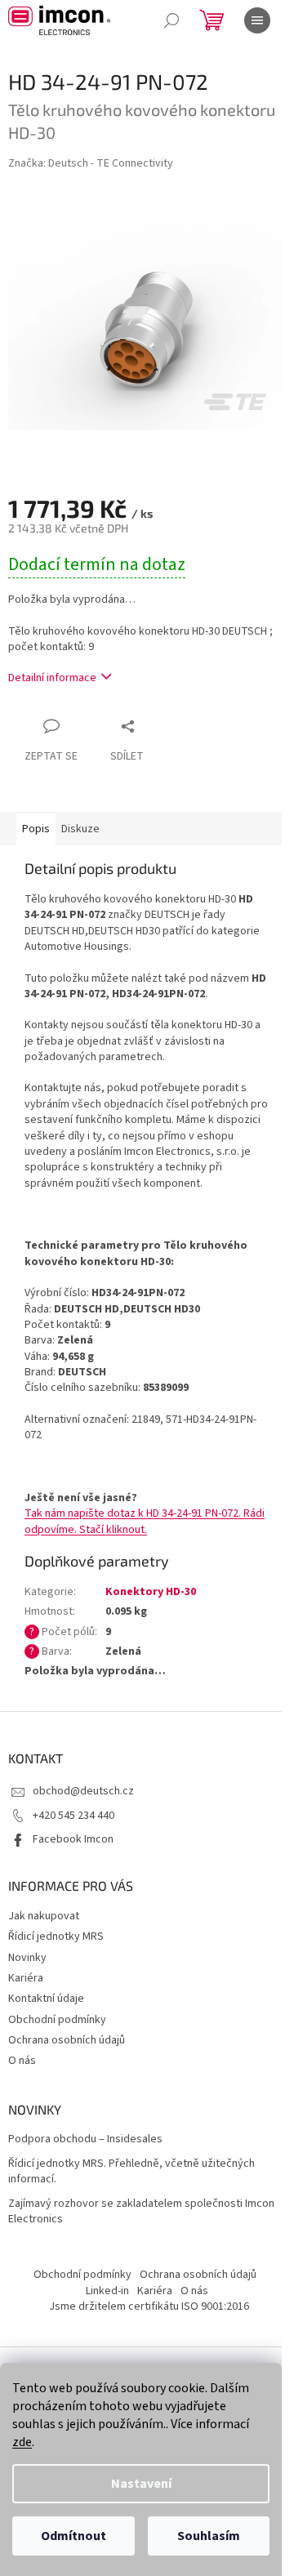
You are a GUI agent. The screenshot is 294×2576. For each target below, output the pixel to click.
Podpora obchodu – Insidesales (85, 2139)
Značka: (91, 163)
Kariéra (26, 1978)
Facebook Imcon (73, 1839)
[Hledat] (171, 20)
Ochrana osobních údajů (67, 2040)
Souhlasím (209, 2536)
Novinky (27, 1958)
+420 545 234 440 (73, 1816)
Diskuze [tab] (80, 829)
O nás (22, 2061)
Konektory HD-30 (151, 1592)
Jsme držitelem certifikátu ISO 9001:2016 (149, 2306)
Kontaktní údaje (46, 1999)
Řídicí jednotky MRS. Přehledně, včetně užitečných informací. (131, 2172)
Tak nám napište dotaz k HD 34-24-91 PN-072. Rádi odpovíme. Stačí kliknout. (145, 1521)
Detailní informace (52, 678)
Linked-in (107, 2291)
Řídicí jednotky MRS (56, 1936)
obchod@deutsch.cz (83, 1791)
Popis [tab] (36, 829)
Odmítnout (73, 2536)
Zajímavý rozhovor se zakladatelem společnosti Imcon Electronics (141, 2212)
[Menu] (257, 20)
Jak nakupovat (44, 1916)
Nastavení (141, 2484)
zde (22, 2442)
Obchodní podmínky (57, 2020)
